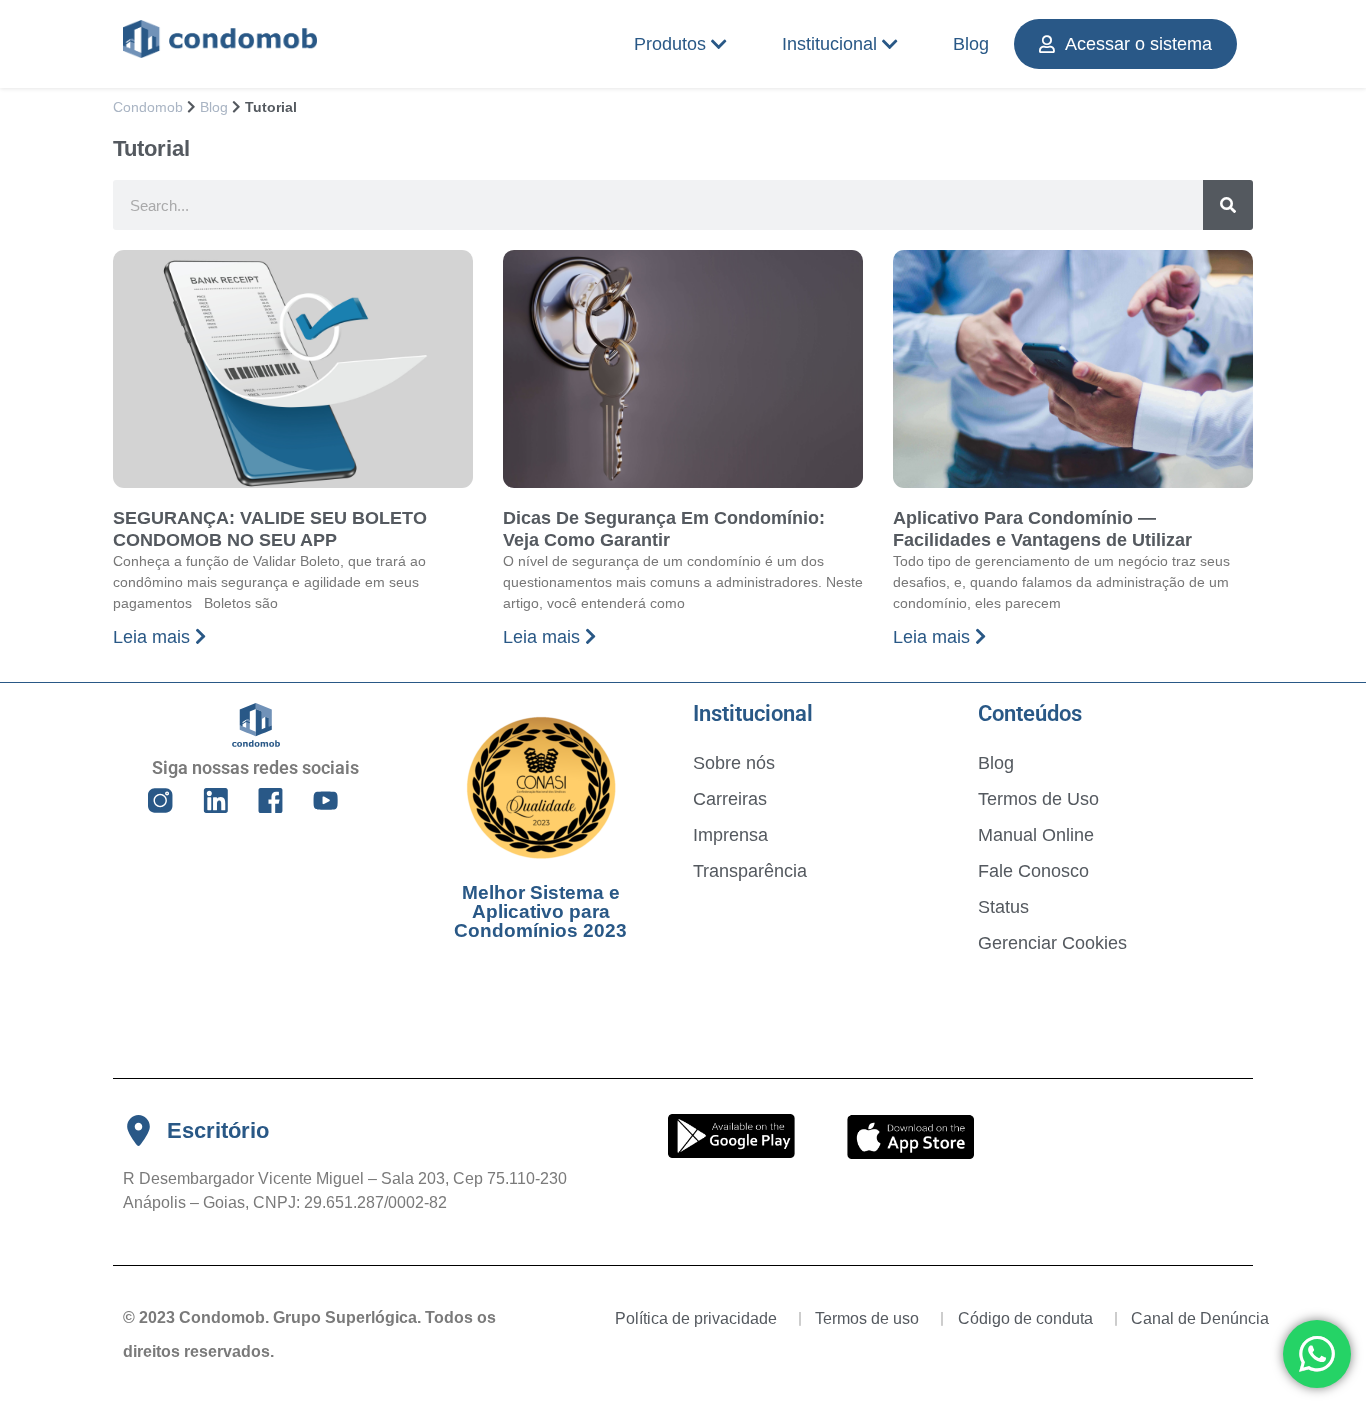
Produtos (670, 44)
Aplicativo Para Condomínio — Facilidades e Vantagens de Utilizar (1042, 529)
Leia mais (154, 637)
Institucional (829, 44)
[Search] (1228, 205)
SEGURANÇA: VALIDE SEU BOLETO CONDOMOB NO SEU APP (270, 529)
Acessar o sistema (1138, 44)
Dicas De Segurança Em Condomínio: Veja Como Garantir (664, 529)
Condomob (148, 107)
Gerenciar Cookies (1052, 943)
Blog (971, 44)
